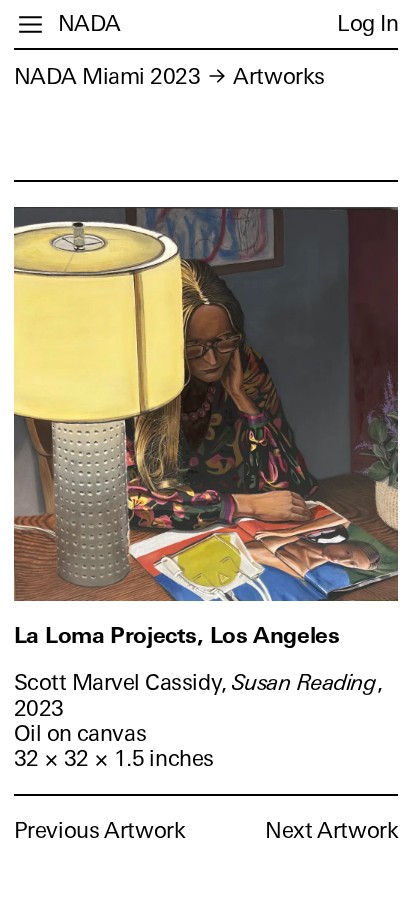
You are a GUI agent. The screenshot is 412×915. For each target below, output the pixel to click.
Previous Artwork (100, 830)
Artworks (278, 76)
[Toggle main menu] (30, 24)
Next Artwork (331, 830)
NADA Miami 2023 (107, 76)
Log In (367, 23)
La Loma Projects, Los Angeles (176, 635)
